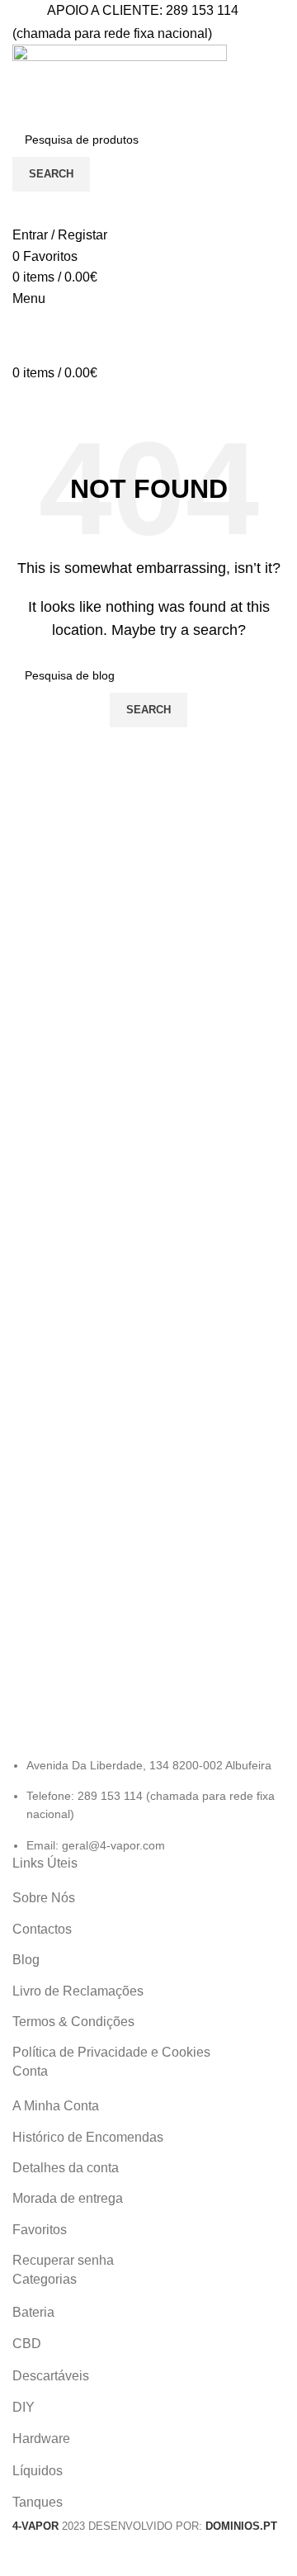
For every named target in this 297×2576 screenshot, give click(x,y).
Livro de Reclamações (78, 1991)
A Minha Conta (56, 2106)
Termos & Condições (73, 2022)
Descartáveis (51, 2376)
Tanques (38, 2502)
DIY (24, 2407)
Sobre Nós (44, 1898)
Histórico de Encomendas (88, 2137)
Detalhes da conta (66, 2168)
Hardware (41, 2439)
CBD (27, 2344)
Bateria (33, 2312)
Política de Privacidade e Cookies (111, 2052)
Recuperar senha (63, 2260)
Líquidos (38, 2471)
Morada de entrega (68, 2198)
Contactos (42, 1929)
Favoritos (40, 2230)
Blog (26, 1960)
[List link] (148, 1773)
